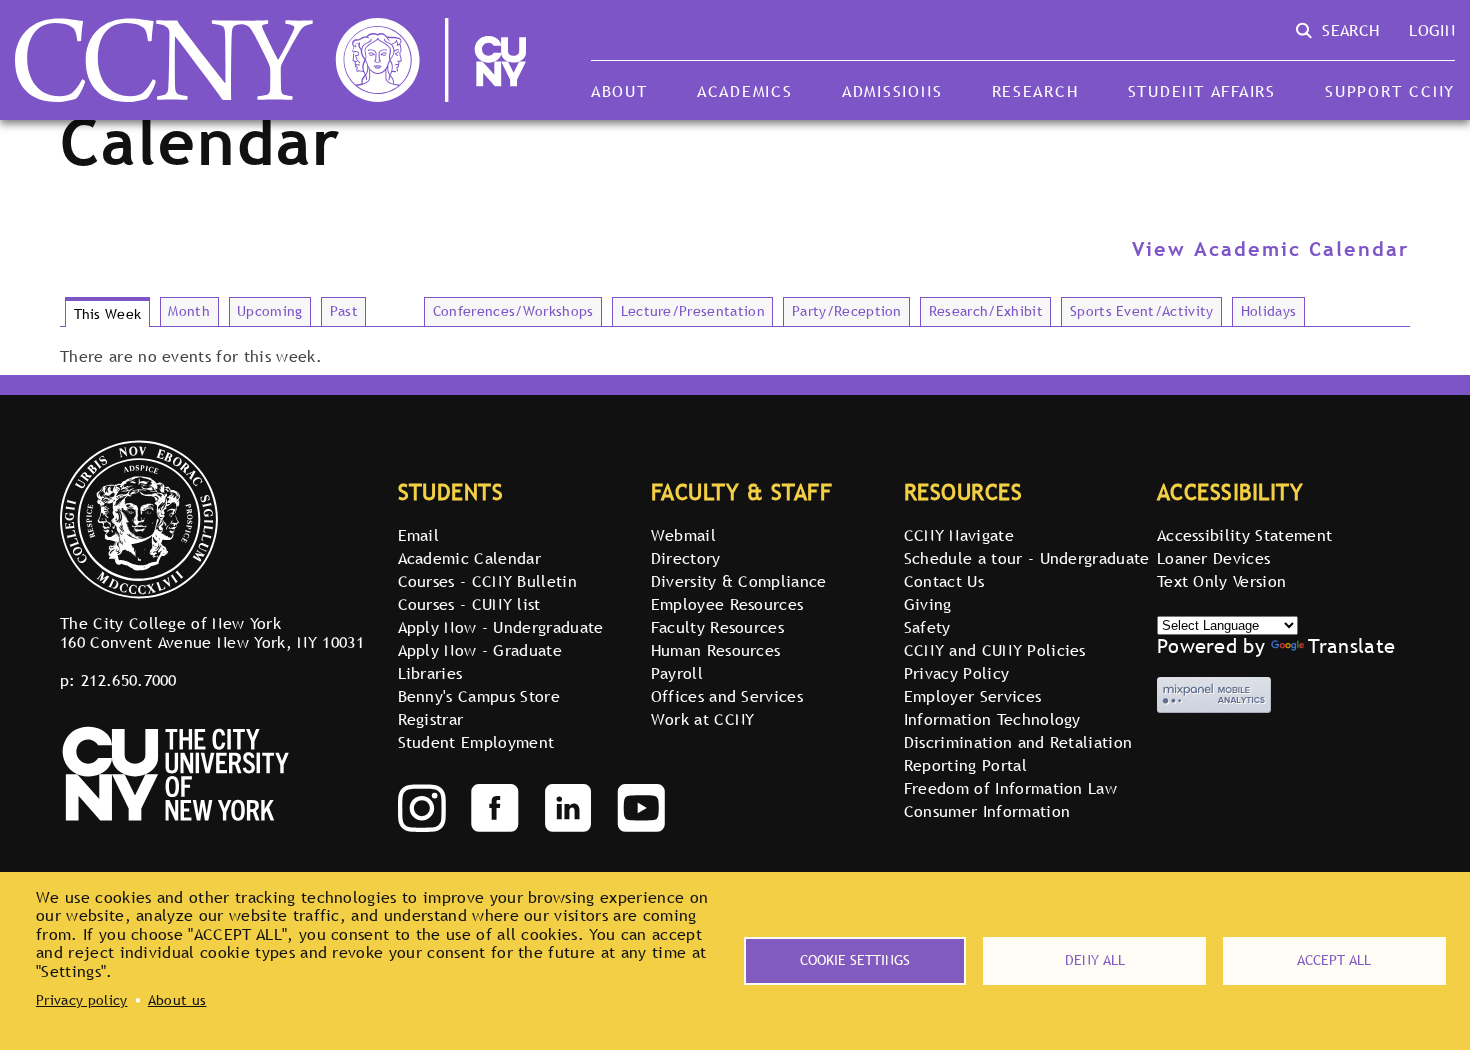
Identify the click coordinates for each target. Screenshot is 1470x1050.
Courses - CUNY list (469, 604)
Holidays (1269, 311)
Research (1035, 91)
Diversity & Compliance (739, 581)
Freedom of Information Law (1010, 788)
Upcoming (270, 311)
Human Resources (716, 650)
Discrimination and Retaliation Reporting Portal (1018, 753)
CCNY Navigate (959, 535)
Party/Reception (847, 311)
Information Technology (992, 719)
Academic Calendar (469, 558)
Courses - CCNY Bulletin (487, 581)
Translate (1351, 646)
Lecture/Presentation (693, 311)
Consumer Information (987, 811)
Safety (927, 627)
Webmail (683, 535)
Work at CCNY (703, 719)
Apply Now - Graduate (480, 650)
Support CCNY (1390, 91)
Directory (686, 558)
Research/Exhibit (986, 311)
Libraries (430, 673)
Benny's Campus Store (479, 696)
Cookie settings (855, 960)
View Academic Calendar (1271, 249)
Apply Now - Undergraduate (501, 627)
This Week (108, 314)
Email (419, 535)
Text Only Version (1221, 581)
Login (1432, 30)
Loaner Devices (1213, 558)
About (619, 91)
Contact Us (944, 581)
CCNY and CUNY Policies (995, 650)
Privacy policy (81, 1000)
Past (344, 311)
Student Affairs (1202, 91)
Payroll (677, 673)
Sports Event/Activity (1142, 311)
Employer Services (972, 696)
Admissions (892, 91)
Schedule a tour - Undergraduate (1027, 558)
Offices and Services (727, 696)
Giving (928, 604)
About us (177, 1000)
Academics (745, 91)
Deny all (1095, 960)
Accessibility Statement (1244, 535)
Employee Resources (727, 604)
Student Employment (476, 742)
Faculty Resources (717, 627)
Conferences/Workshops (513, 311)
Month (189, 311)
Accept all (1334, 960)
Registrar (431, 719)
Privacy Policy (956, 673)
